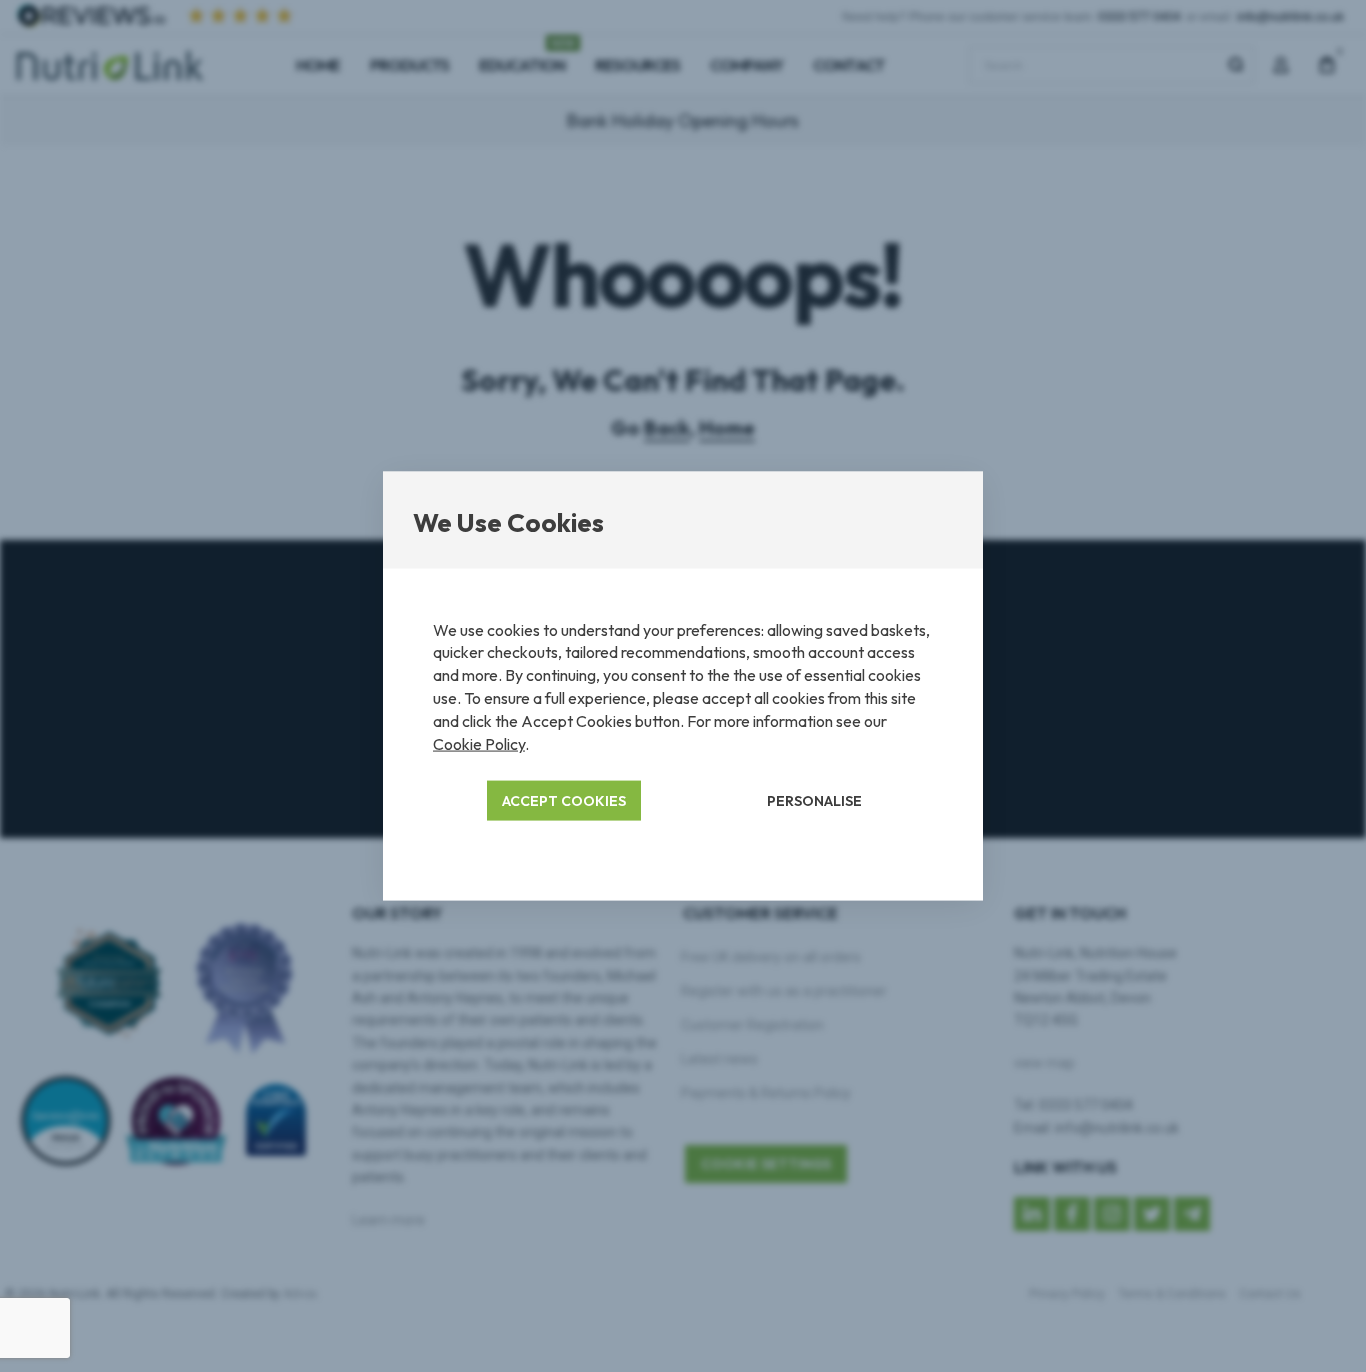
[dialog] (683, 686)
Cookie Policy (479, 744)
